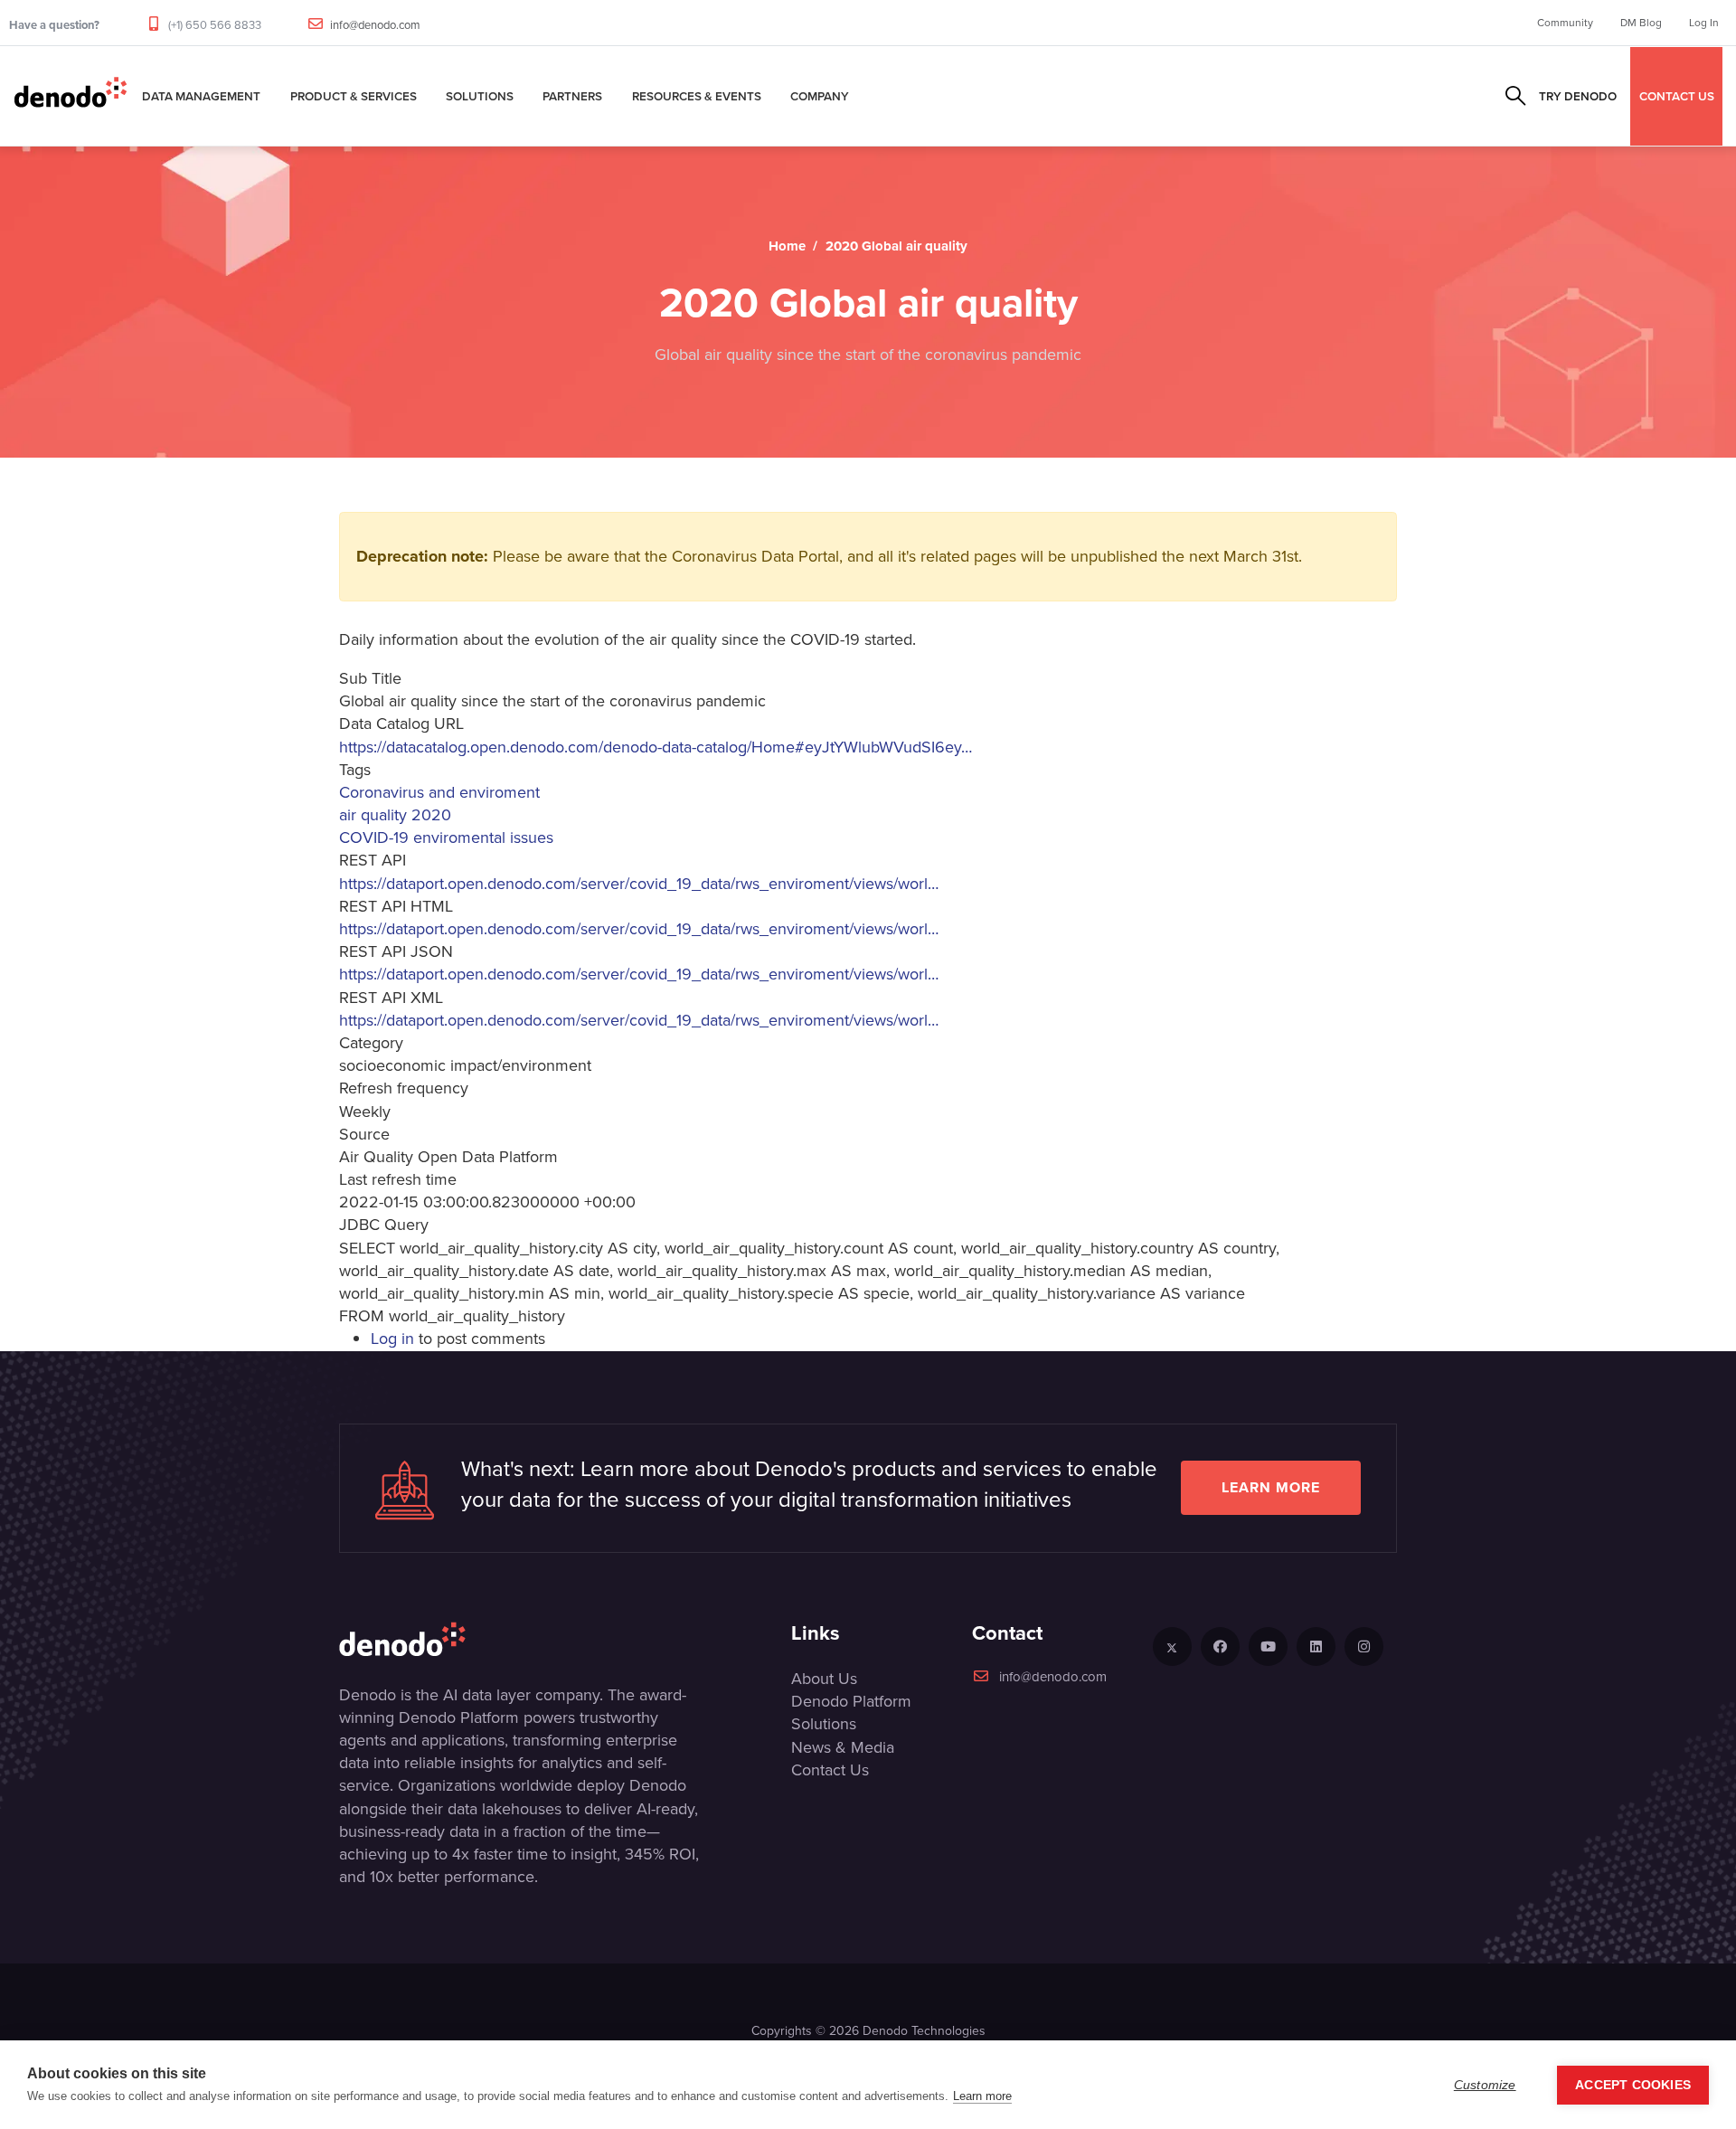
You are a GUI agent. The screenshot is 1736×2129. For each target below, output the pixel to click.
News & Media (843, 1747)
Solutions (480, 96)
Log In (1704, 23)
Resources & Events (697, 96)
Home (787, 246)
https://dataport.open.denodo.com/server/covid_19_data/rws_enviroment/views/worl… (639, 884)
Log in (392, 1339)
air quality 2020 (395, 815)
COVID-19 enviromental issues (446, 837)
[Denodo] (71, 96)
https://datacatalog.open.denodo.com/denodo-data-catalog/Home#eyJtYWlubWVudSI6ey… (656, 747)
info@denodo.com (375, 25)
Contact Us (830, 1770)
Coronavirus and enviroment (439, 792)
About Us (824, 1679)
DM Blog (1641, 23)
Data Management (201, 96)
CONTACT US (1677, 96)
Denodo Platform (851, 1701)
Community (1565, 23)
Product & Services (354, 96)
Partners (572, 96)
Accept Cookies (1633, 2085)
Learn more (1271, 1487)
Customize (1485, 2085)
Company (820, 96)
